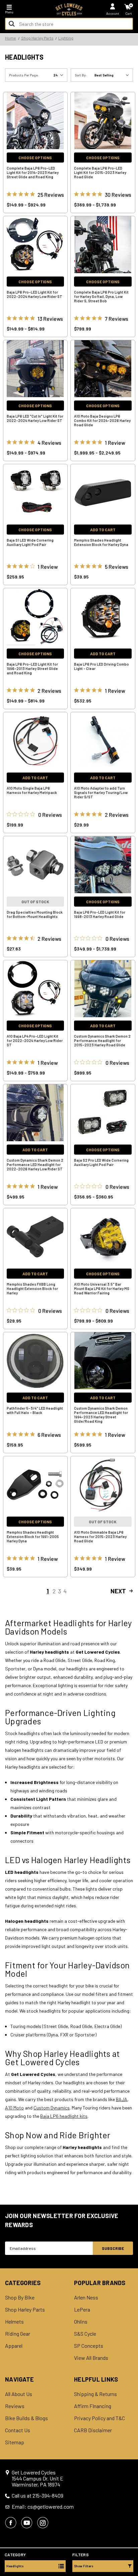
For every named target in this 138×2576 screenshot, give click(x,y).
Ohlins (81, 2322)
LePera (82, 2310)
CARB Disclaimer (93, 2430)
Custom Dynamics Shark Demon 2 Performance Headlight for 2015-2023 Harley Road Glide (102, 1040)
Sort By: (81, 75)
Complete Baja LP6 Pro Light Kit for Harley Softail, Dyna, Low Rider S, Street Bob (101, 296)
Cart (129, 13)
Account (113, 13)
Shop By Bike (20, 2297)
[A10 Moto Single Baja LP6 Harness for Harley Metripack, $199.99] (36, 741)
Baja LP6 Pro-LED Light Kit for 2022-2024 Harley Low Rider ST (34, 294)
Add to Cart (103, 530)
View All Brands (91, 2358)
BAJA (122, 2099)
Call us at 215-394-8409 (38, 2496)
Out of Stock (35, 902)
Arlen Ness (86, 2297)
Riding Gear (18, 2334)
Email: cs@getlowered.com (43, 2507)
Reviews (15, 2406)
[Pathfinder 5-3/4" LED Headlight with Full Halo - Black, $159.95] (36, 1361)
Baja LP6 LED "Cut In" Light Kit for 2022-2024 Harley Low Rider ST (35, 418)
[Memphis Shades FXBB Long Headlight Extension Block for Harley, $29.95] (36, 1237)
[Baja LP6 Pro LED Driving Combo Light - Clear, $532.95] (103, 617)
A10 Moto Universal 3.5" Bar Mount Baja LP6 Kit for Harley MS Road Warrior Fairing (102, 1289)
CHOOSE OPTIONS (35, 158)
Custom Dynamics (52, 2108)
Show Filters (84, 2566)
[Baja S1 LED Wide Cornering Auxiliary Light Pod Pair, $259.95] (36, 493)
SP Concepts (89, 2346)
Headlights (15, 2566)
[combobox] (69, 24)
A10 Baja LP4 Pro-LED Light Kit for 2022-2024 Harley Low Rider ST (35, 1040)
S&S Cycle (85, 2334)
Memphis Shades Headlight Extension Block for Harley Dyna (101, 542)
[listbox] (113, 75)
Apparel (14, 2346)
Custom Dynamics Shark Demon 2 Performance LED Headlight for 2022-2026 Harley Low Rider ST (35, 1164)
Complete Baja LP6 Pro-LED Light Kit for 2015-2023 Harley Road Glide (100, 172)
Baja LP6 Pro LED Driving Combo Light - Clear (101, 666)
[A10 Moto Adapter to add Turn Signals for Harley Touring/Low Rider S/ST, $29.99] (103, 741)
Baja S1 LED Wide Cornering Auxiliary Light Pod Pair (30, 542)
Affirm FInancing (93, 2406)
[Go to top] (132, 2519)
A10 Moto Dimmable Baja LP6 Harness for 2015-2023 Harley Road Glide (100, 1537)
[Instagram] (43, 2523)
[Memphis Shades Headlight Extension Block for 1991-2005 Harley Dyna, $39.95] (36, 1485)
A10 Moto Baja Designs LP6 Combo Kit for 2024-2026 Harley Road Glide (102, 420)
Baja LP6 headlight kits (64, 2116)
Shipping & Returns (95, 2394)
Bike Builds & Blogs (26, 2418)
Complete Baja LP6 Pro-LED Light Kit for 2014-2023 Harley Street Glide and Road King (33, 172)
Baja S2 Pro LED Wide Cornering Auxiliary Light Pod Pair (101, 1162)
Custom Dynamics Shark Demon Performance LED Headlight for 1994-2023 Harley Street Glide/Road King (101, 1415)
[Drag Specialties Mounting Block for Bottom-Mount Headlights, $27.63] (36, 865)
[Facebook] (11, 2523)
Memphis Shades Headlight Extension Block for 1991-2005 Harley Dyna (33, 1537)
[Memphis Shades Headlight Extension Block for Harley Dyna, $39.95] (103, 493)
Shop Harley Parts (25, 2310)
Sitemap (15, 2442)
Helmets (14, 2322)
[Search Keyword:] (12, 24)
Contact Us (18, 2430)
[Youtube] (27, 2523)
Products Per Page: (24, 75)
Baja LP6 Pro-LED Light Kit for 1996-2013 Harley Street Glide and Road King (32, 668)
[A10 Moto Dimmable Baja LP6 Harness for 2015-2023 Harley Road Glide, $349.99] (103, 1485)
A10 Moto (14, 2108)
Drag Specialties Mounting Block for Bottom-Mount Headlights (35, 914)
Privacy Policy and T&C (99, 2418)
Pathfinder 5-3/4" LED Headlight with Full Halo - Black (35, 1410)
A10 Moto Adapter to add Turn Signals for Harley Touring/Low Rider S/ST (101, 792)
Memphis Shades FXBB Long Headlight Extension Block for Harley (32, 1289)
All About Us (19, 2394)
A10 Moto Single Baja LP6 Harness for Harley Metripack (32, 790)
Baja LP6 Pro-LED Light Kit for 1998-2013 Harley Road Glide (100, 914)
